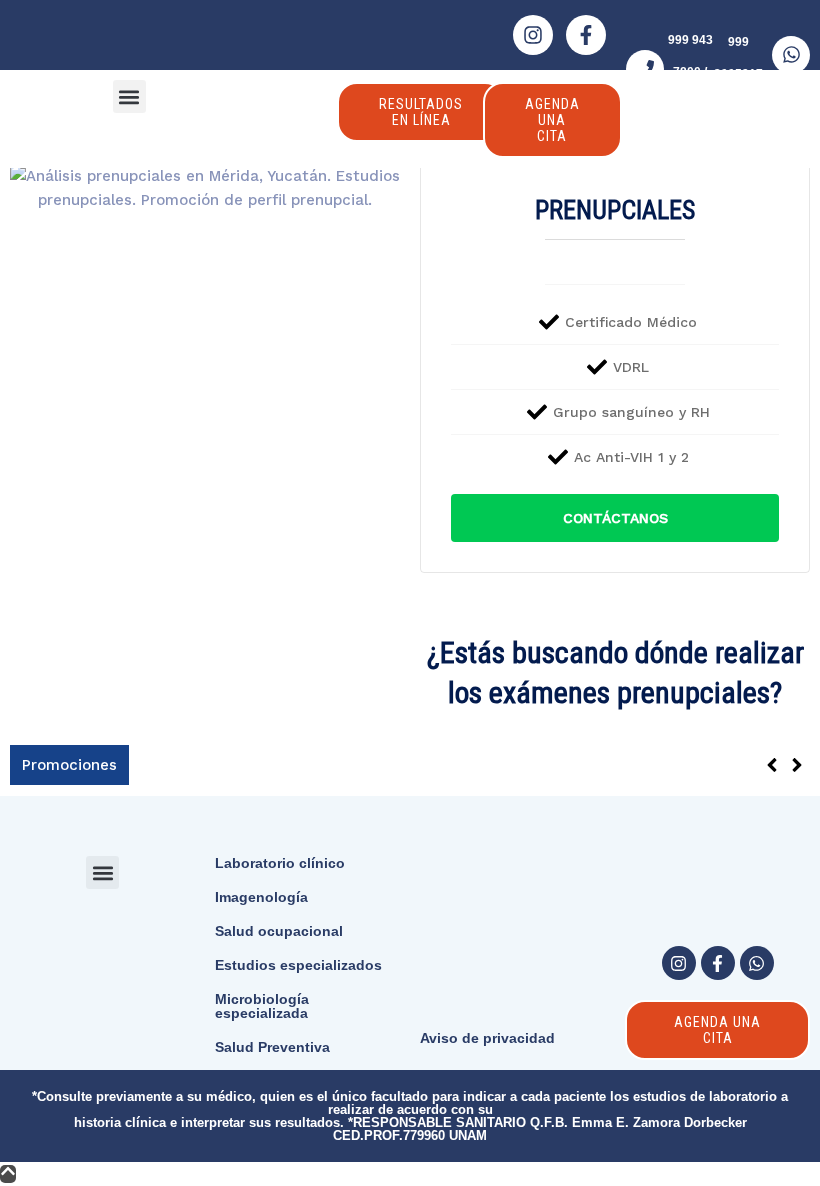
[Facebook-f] (586, 35)
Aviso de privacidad (487, 1038)
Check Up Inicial (200, 764)
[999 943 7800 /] (645, 69)
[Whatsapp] (757, 963)
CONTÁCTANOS (615, 518)
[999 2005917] (791, 55)
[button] (129, 96)
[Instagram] (533, 35)
